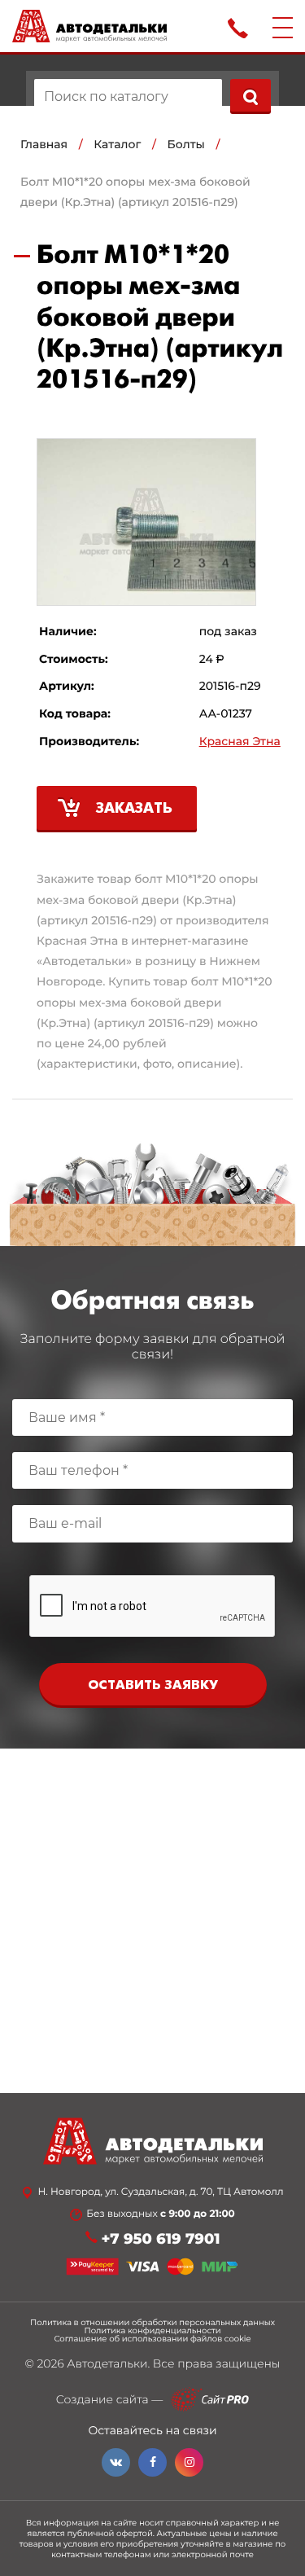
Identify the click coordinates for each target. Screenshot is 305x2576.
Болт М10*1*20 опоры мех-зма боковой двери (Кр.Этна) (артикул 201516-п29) (135, 192)
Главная (44, 144)
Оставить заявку (153, 1685)
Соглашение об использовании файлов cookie (152, 2339)
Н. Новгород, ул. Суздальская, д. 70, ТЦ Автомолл (160, 2192)
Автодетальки (107, 2363)
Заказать (134, 809)
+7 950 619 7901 (161, 2239)
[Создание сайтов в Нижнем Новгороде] (210, 2400)
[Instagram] (189, 2462)
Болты (186, 144)
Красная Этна (240, 742)
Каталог (117, 144)
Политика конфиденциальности (152, 2331)
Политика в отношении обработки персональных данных (152, 2323)
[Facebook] (152, 2462)
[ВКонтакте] (116, 2462)
